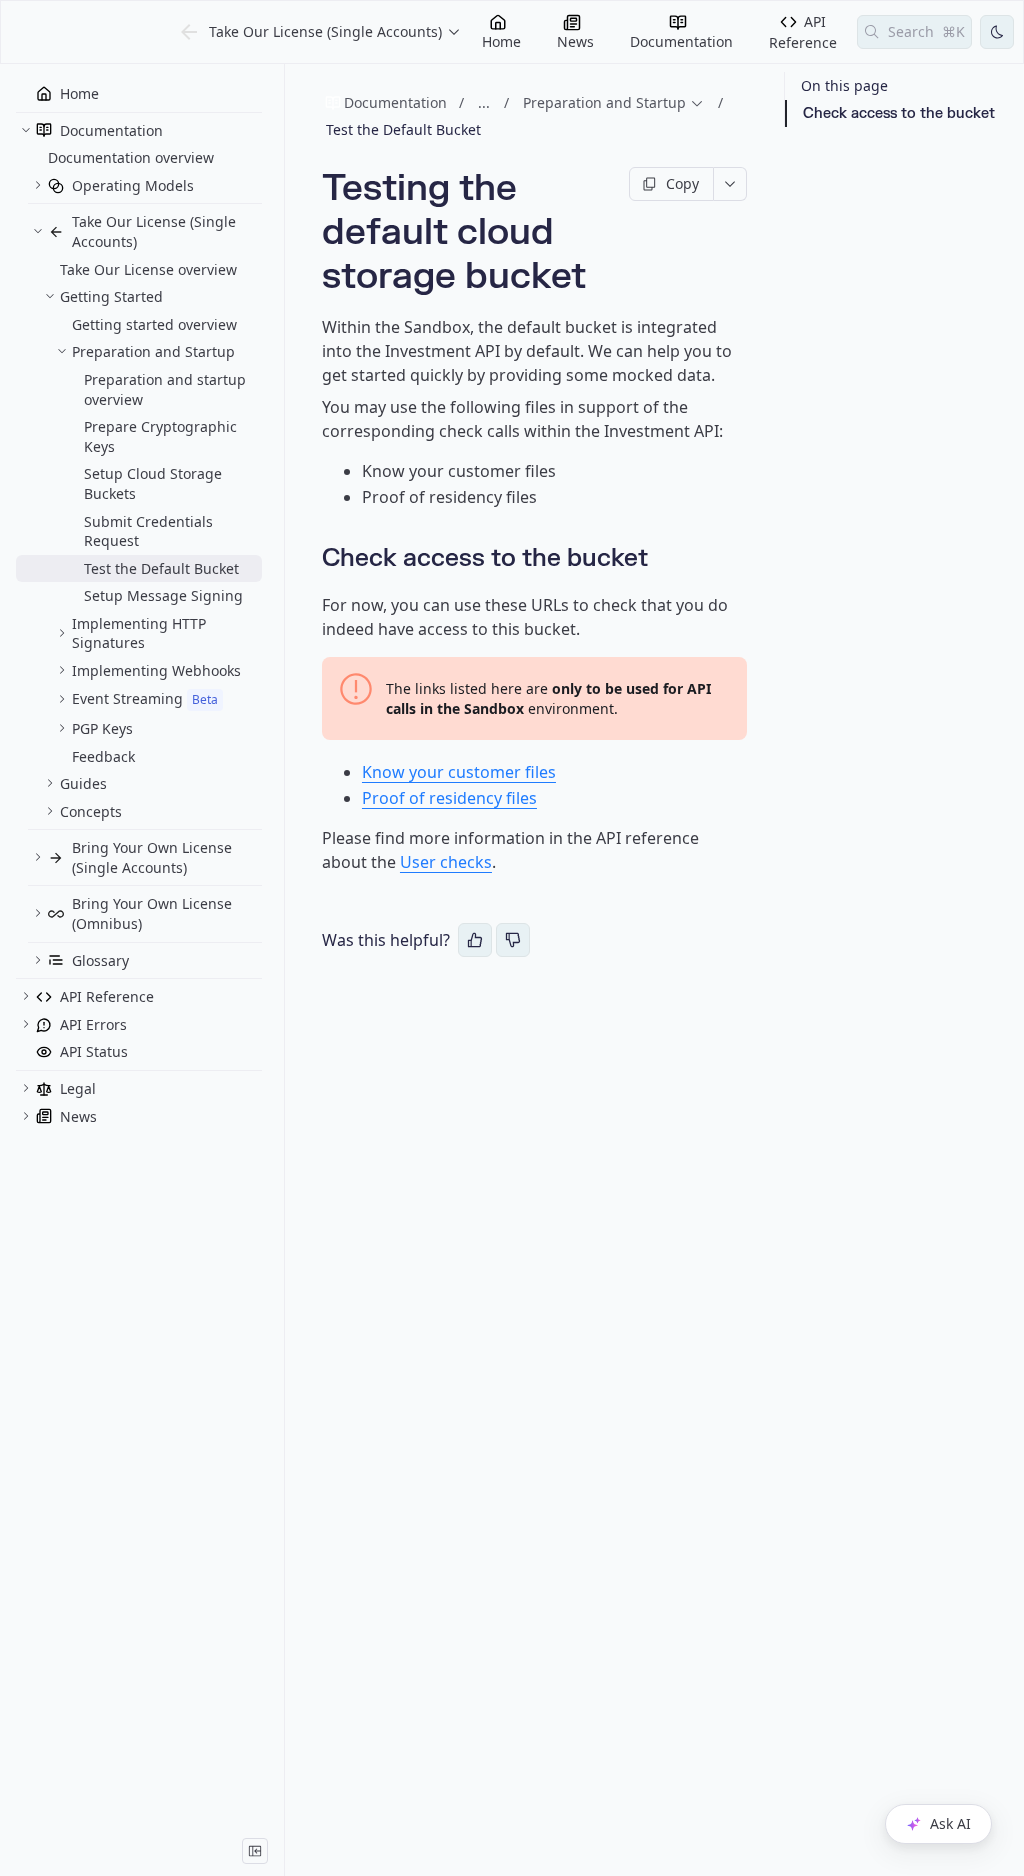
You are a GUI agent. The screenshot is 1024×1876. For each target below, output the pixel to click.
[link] (139, 131)
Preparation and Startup (604, 102)
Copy (682, 183)
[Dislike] (513, 940)
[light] (997, 32)
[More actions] (730, 184)
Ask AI (950, 1823)
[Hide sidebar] (255, 1851)
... (484, 102)
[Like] (475, 940)
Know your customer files (459, 772)
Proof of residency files (449, 798)
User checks (446, 862)
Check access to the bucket (899, 113)
